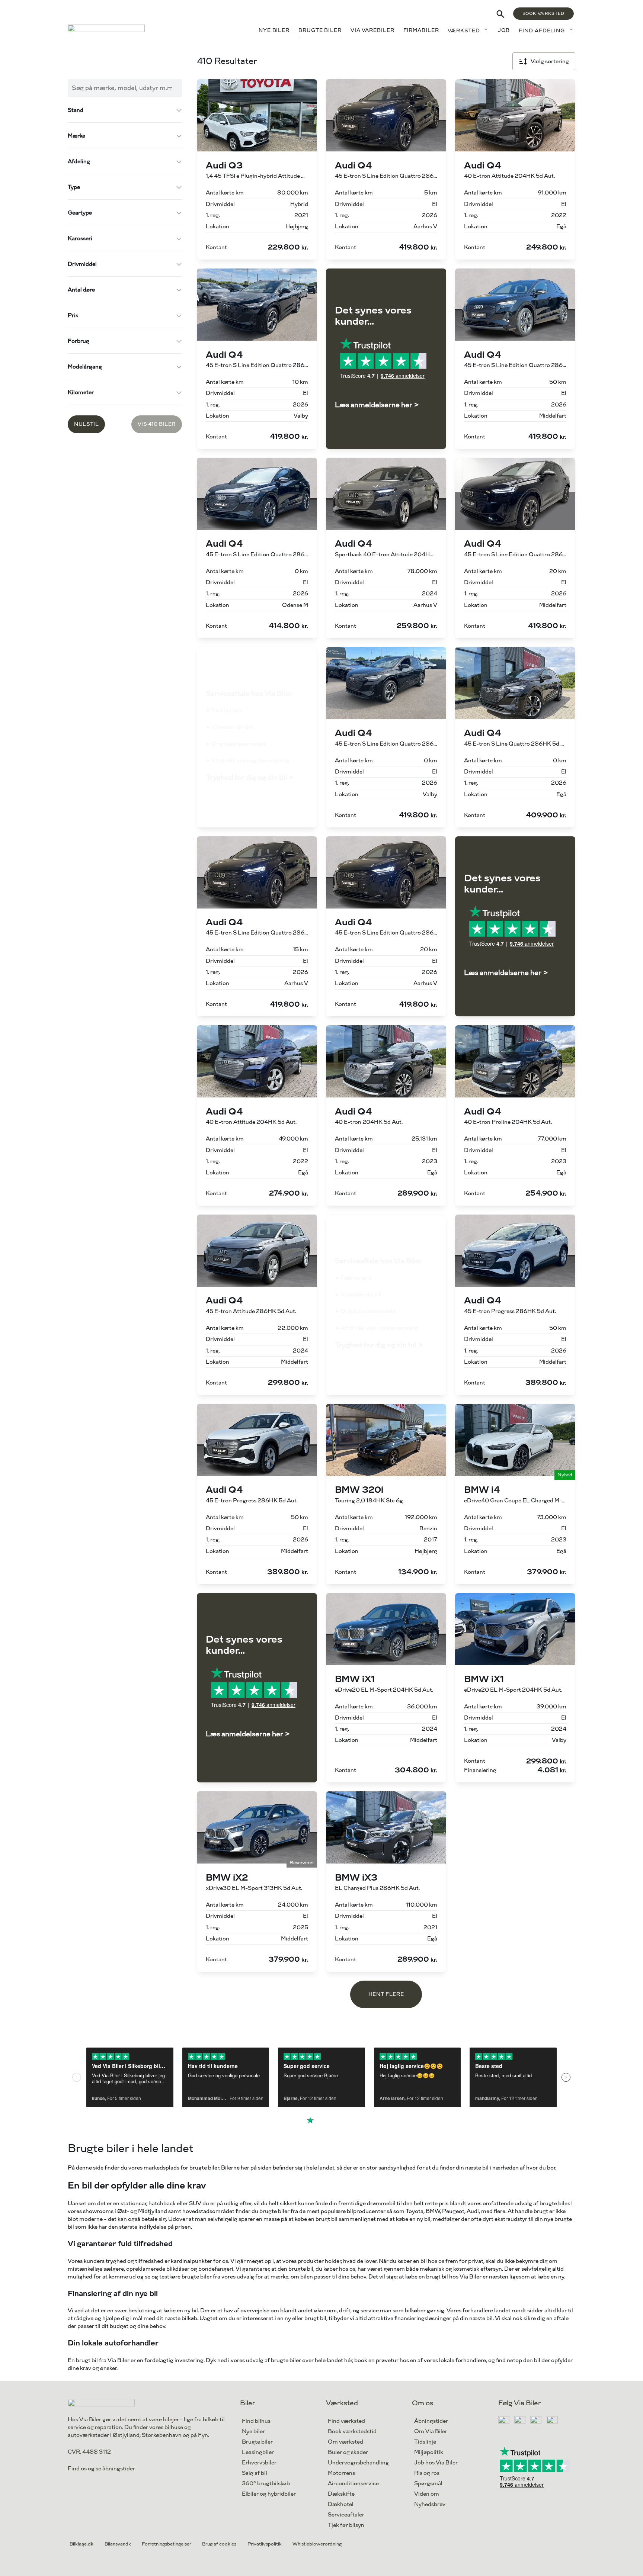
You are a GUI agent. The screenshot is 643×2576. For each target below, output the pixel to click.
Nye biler (274, 30)
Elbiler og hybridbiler (269, 2494)
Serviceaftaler (346, 2515)
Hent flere (386, 1994)
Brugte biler (320, 30)
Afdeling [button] (79, 162)
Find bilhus (256, 2421)
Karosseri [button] (80, 239)
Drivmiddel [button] (82, 264)
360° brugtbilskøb (266, 2484)
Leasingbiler (258, 2452)
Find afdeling (542, 31)
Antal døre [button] (81, 290)
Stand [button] (76, 110)
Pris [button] (73, 316)
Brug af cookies (219, 2544)
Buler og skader (348, 2452)
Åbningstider (431, 2421)
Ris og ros (427, 2473)
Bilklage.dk (81, 2544)
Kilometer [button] (81, 393)
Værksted (464, 31)
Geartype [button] (80, 213)
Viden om (427, 2494)
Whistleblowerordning (317, 2544)
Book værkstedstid (352, 2432)
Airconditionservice (353, 2484)
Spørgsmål (428, 2484)
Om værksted (346, 2442)
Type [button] (74, 187)
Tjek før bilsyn (346, 2525)
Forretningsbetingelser (167, 2544)
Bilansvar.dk (118, 2544)
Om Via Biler (431, 2432)
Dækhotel (341, 2504)
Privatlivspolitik (265, 2544)
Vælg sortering (550, 62)
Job (504, 30)
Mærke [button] (76, 136)
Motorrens (341, 2473)
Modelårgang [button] (85, 367)
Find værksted (346, 2421)
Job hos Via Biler (436, 2463)
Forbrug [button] (79, 341)
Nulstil (86, 424)
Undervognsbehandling (358, 2463)
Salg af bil (255, 2473)
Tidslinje (425, 2442)
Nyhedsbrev (430, 2504)
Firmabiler (421, 30)
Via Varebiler (372, 30)
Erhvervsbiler (259, 2463)
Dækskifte (341, 2494)
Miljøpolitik (429, 2452)
